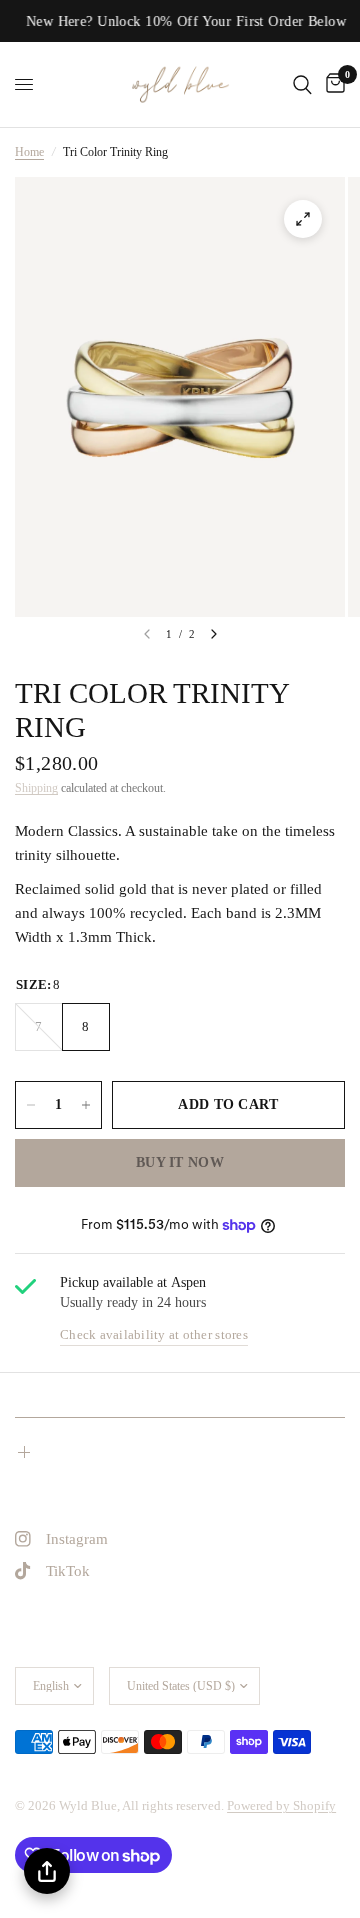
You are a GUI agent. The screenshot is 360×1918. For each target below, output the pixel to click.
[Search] (302, 84)
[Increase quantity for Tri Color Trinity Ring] (86, 1105)
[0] (332, 84)
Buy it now (180, 1162)
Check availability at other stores (154, 1334)
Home (29, 152)
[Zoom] (303, 219)
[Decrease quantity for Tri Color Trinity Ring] (31, 1105)
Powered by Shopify (281, 1805)
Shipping (36, 788)
